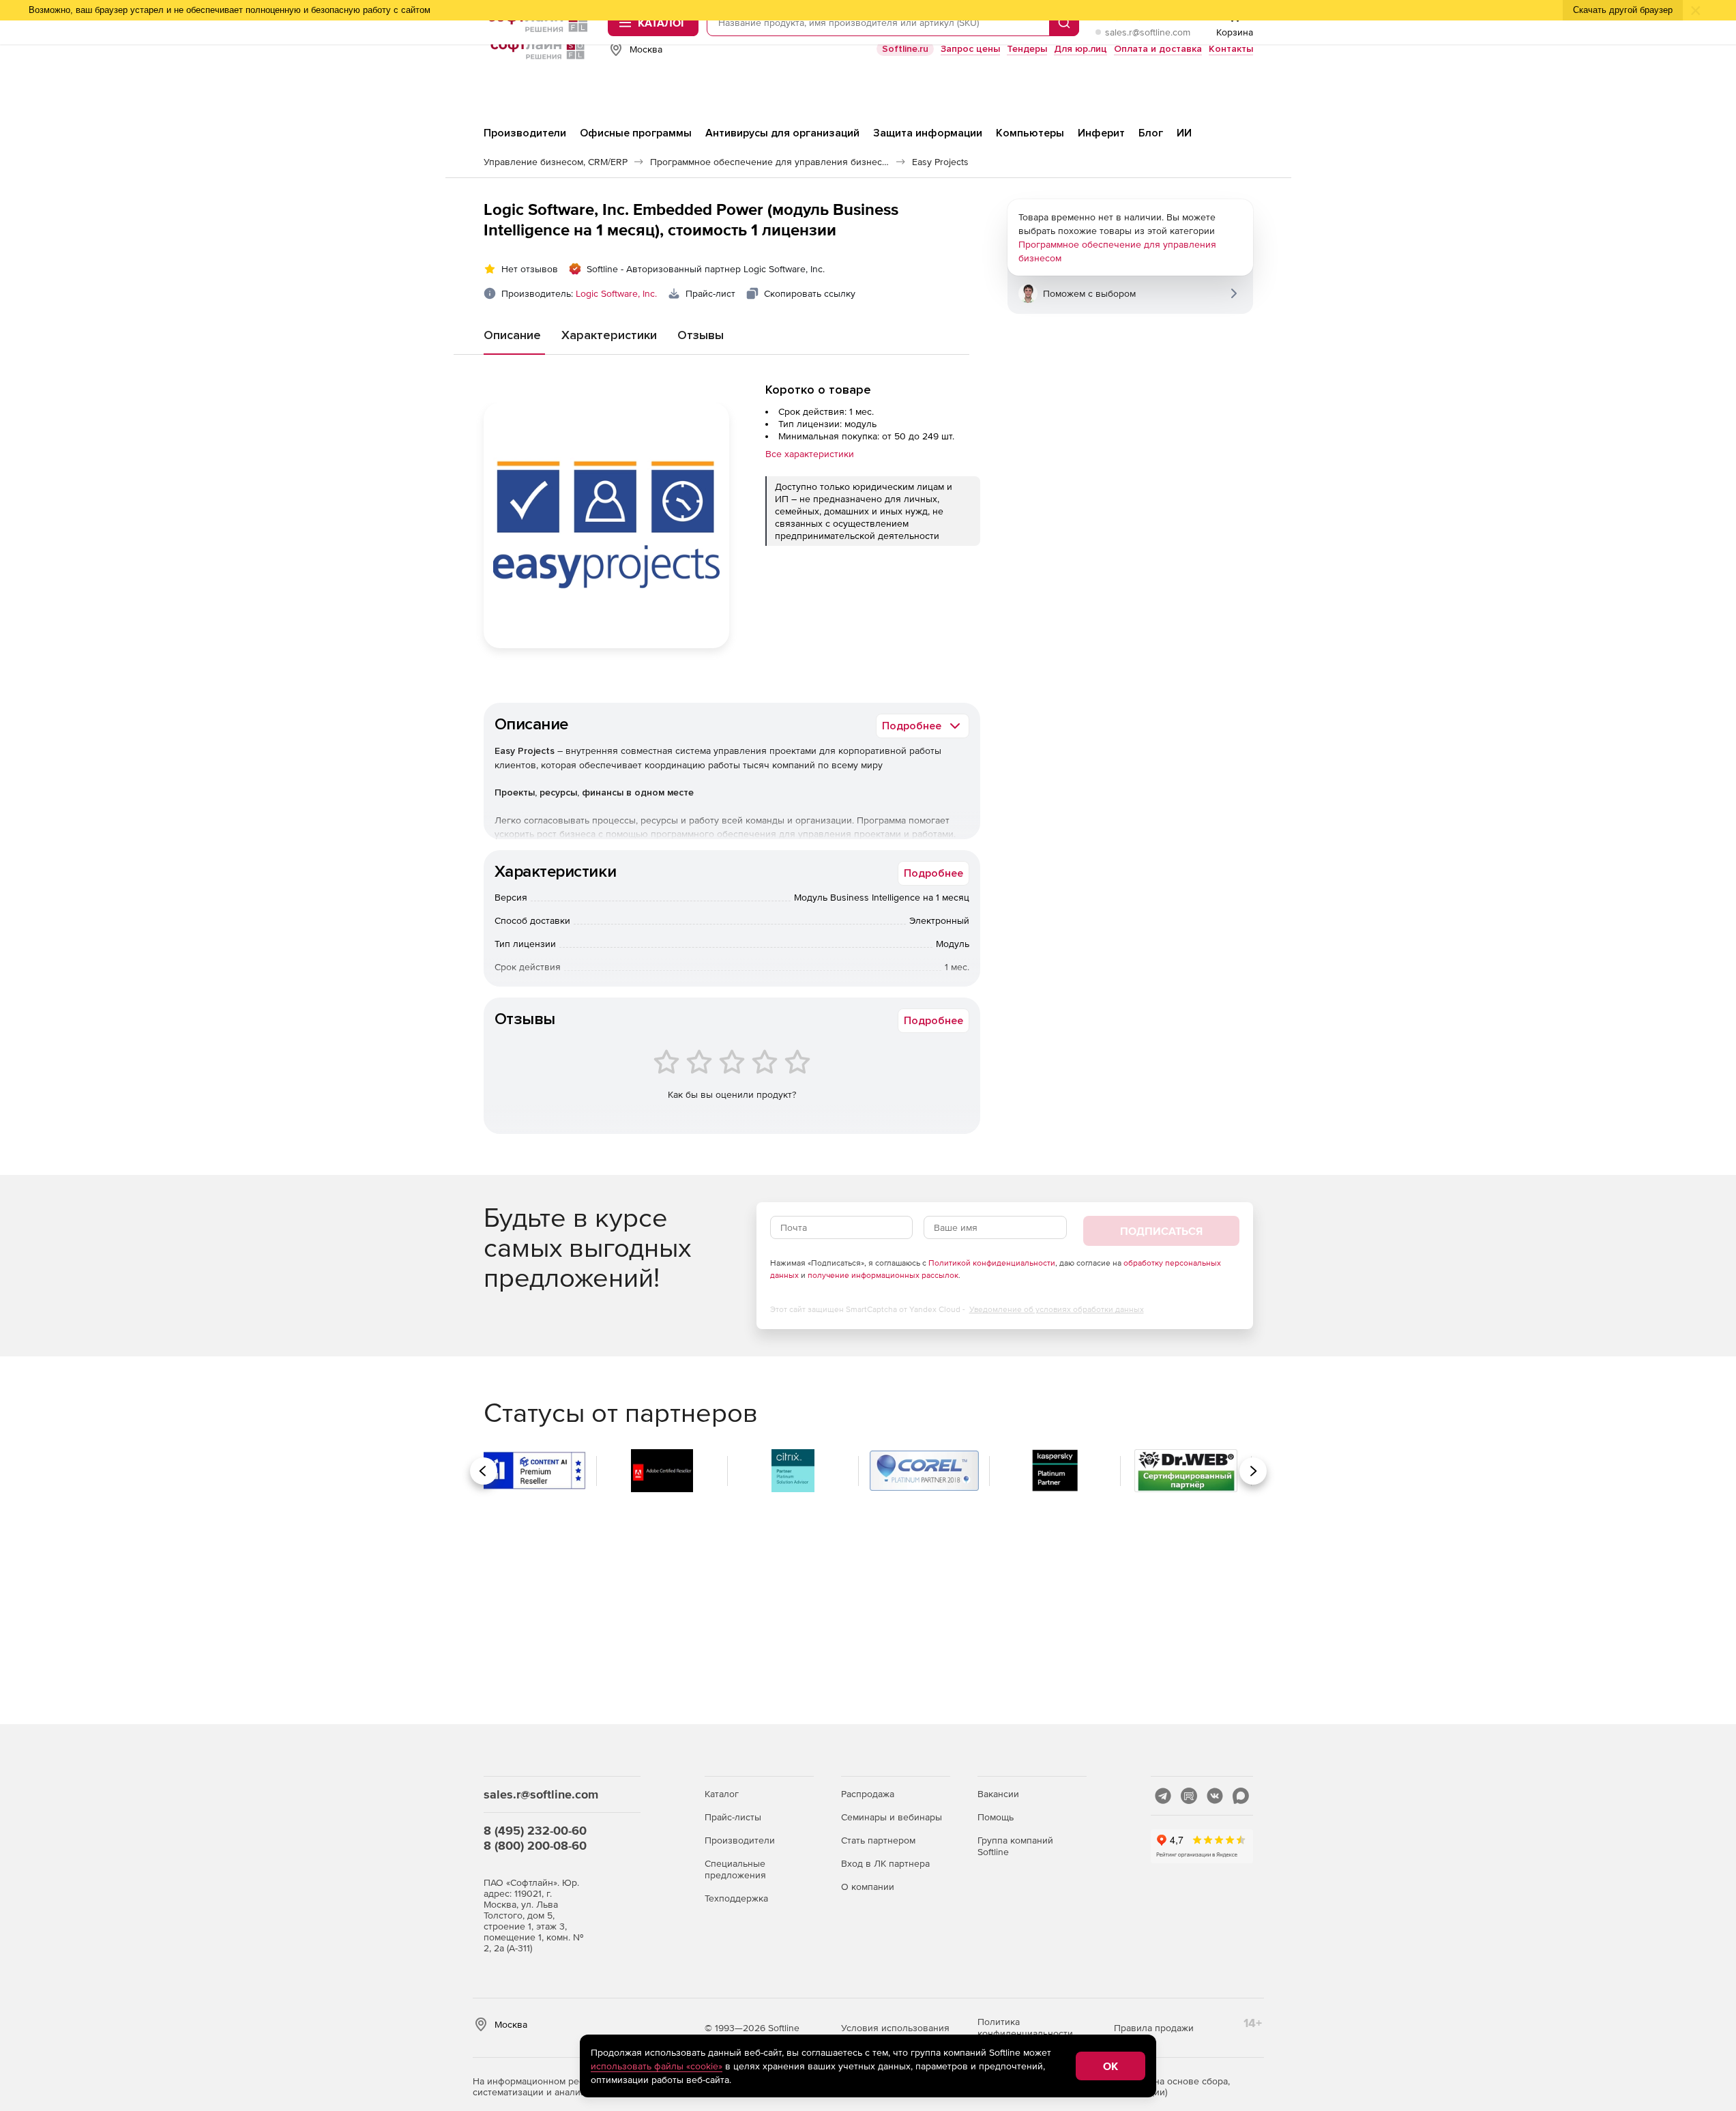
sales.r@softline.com (1148, 32)
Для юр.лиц (1080, 49)
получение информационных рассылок (883, 1275)
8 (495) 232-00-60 (535, 1830)
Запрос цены (970, 49)
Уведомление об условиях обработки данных (1057, 1309)
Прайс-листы (733, 1817)
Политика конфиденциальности (1025, 2027)
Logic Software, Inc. (616, 293)
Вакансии (998, 1794)
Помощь (996, 1817)
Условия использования (895, 2028)
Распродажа (868, 1794)
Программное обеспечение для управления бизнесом (1117, 251)
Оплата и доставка (1158, 49)
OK (1110, 2066)
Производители (740, 1840)
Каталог (722, 1794)
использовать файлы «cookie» (657, 2066)
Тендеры (1027, 49)
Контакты (1231, 49)
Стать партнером (878, 1840)
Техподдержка (736, 1898)
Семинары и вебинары (892, 1817)
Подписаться (1161, 1231)
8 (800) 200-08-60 (535, 1845)
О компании (868, 1887)
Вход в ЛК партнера (885, 1863)
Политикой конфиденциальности (992, 1263)
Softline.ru (905, 49)
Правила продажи (1154, 2028)
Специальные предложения (735, 1869)
